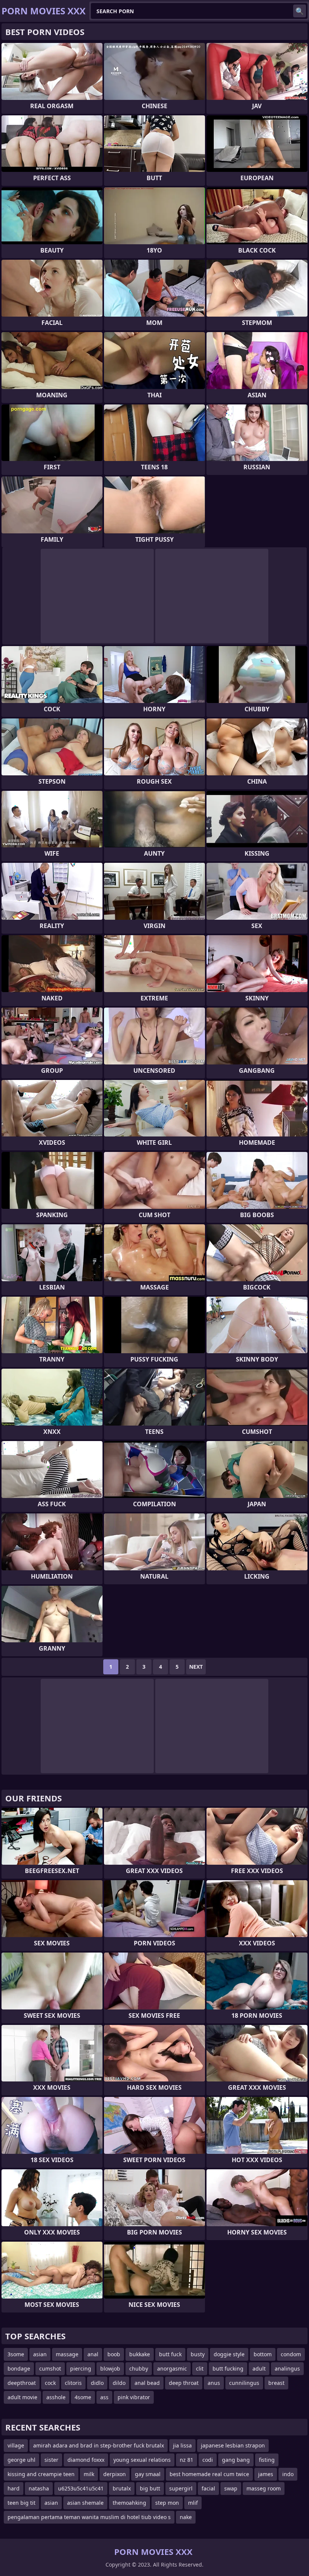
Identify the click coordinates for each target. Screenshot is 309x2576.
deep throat (184, 2383)
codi (208, 2460)
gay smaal (148, 2474)
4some (83, 2397)
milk (89, 2474)
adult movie (22, 2397)
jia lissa (182, 2445)
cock (50, 2383)
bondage (19, 2368)
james (266, 2474)
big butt (150, 2488)
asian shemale (85, 2503)
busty (198, 2354)
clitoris (73, 2383)
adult (259, 2368)
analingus (287, 2368)
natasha (39, 2488)
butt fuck (170, 2354)
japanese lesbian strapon (233, 2445)
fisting (267, 2460)
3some (16, 2354)
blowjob (110, 2368)
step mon (167, 2503)
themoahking (129, 2503)
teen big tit (21, 2503)
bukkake (140, 2354)
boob (114, 2354)
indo (288, 2474)
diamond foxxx (86, 2460)
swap (231, 2488)
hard (14, 2488)
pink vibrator (134, 2397)
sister (51, 2460)
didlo (97, 2383)
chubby (139, 2368)
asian (40, 2354)
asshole (56, 2397)
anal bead (147, 2383)
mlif (193, 2503)
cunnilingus (244, 2383)
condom (291, 2354)
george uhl (21, 2460)
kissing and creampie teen (41, 2474)
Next (196, 1667)
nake (186, 2517)
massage (67, 2354)
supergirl (181, 2488)
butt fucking (228, 2368)
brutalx (122, 2488)
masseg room (264, 2488)
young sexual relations (142, 2460)
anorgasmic (172, 2368)
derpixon (115, 2474)
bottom (263, 2354)
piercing (81, 2368)
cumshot (50, 2368)
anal (93, 2354)
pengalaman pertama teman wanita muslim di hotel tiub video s (89, 2517)
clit (200, 2368)
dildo (119, 2383)
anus (214, 2383)
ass (104, 2397)
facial (208, 2488)
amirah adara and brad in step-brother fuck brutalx (99, 2445)
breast (276, 2383)
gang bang (236, 2460)
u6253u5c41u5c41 (81, 2488)
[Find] (300, 11)
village (16, 2445)
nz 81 (187, 2460)
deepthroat (22, 2383)
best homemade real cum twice (209, 2474)
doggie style (229, 2354)
